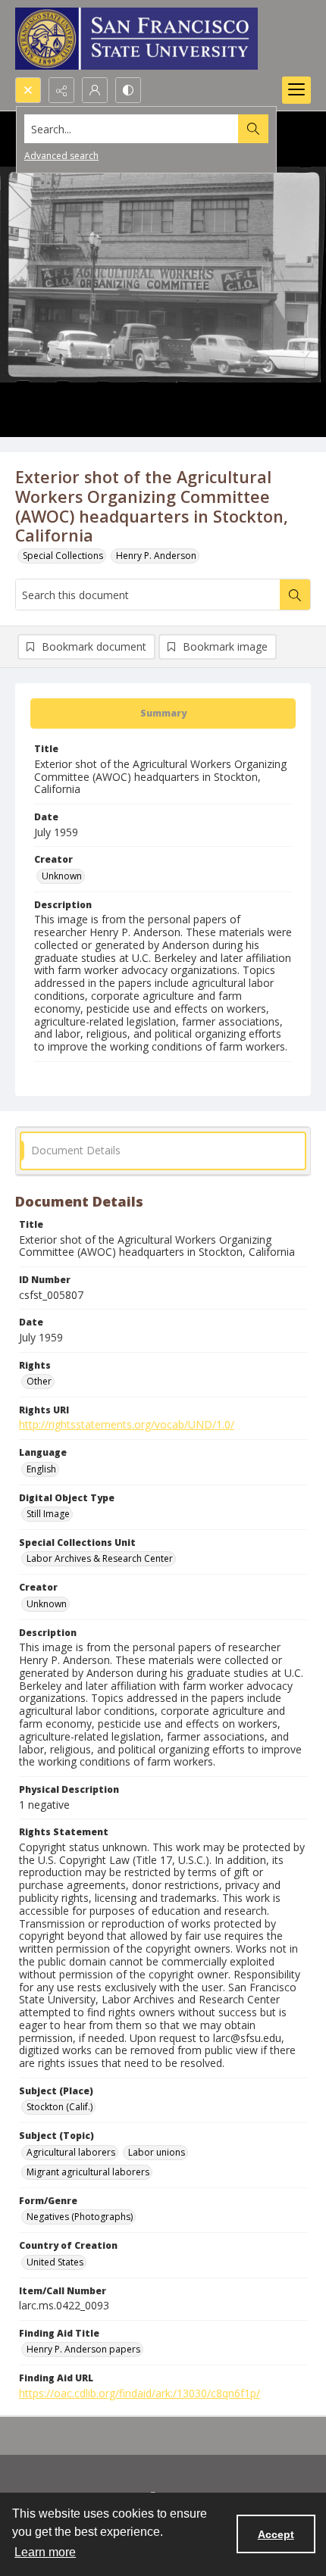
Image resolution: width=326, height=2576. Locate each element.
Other (39, 1381)
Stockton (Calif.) (60, 2107)
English (41, 1469)
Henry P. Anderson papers (83, 2349)
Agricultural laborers (71, 2152)
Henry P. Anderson (156, 556)
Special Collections (63, 556)
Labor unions (157, 2152)
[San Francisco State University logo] (136, 39)
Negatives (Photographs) (80, 2217)
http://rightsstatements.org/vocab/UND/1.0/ (127, 1424)
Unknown (62, 876)
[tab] (163, 713)
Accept (276, 2534)
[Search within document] (295, 595)
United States (55, 2262)
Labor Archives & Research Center (100, 1558)
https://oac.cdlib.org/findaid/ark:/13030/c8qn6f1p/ (139, 2393)
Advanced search (61, 156)
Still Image (48, 1514)
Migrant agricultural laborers (88, 2172)
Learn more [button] (45, 2552)
